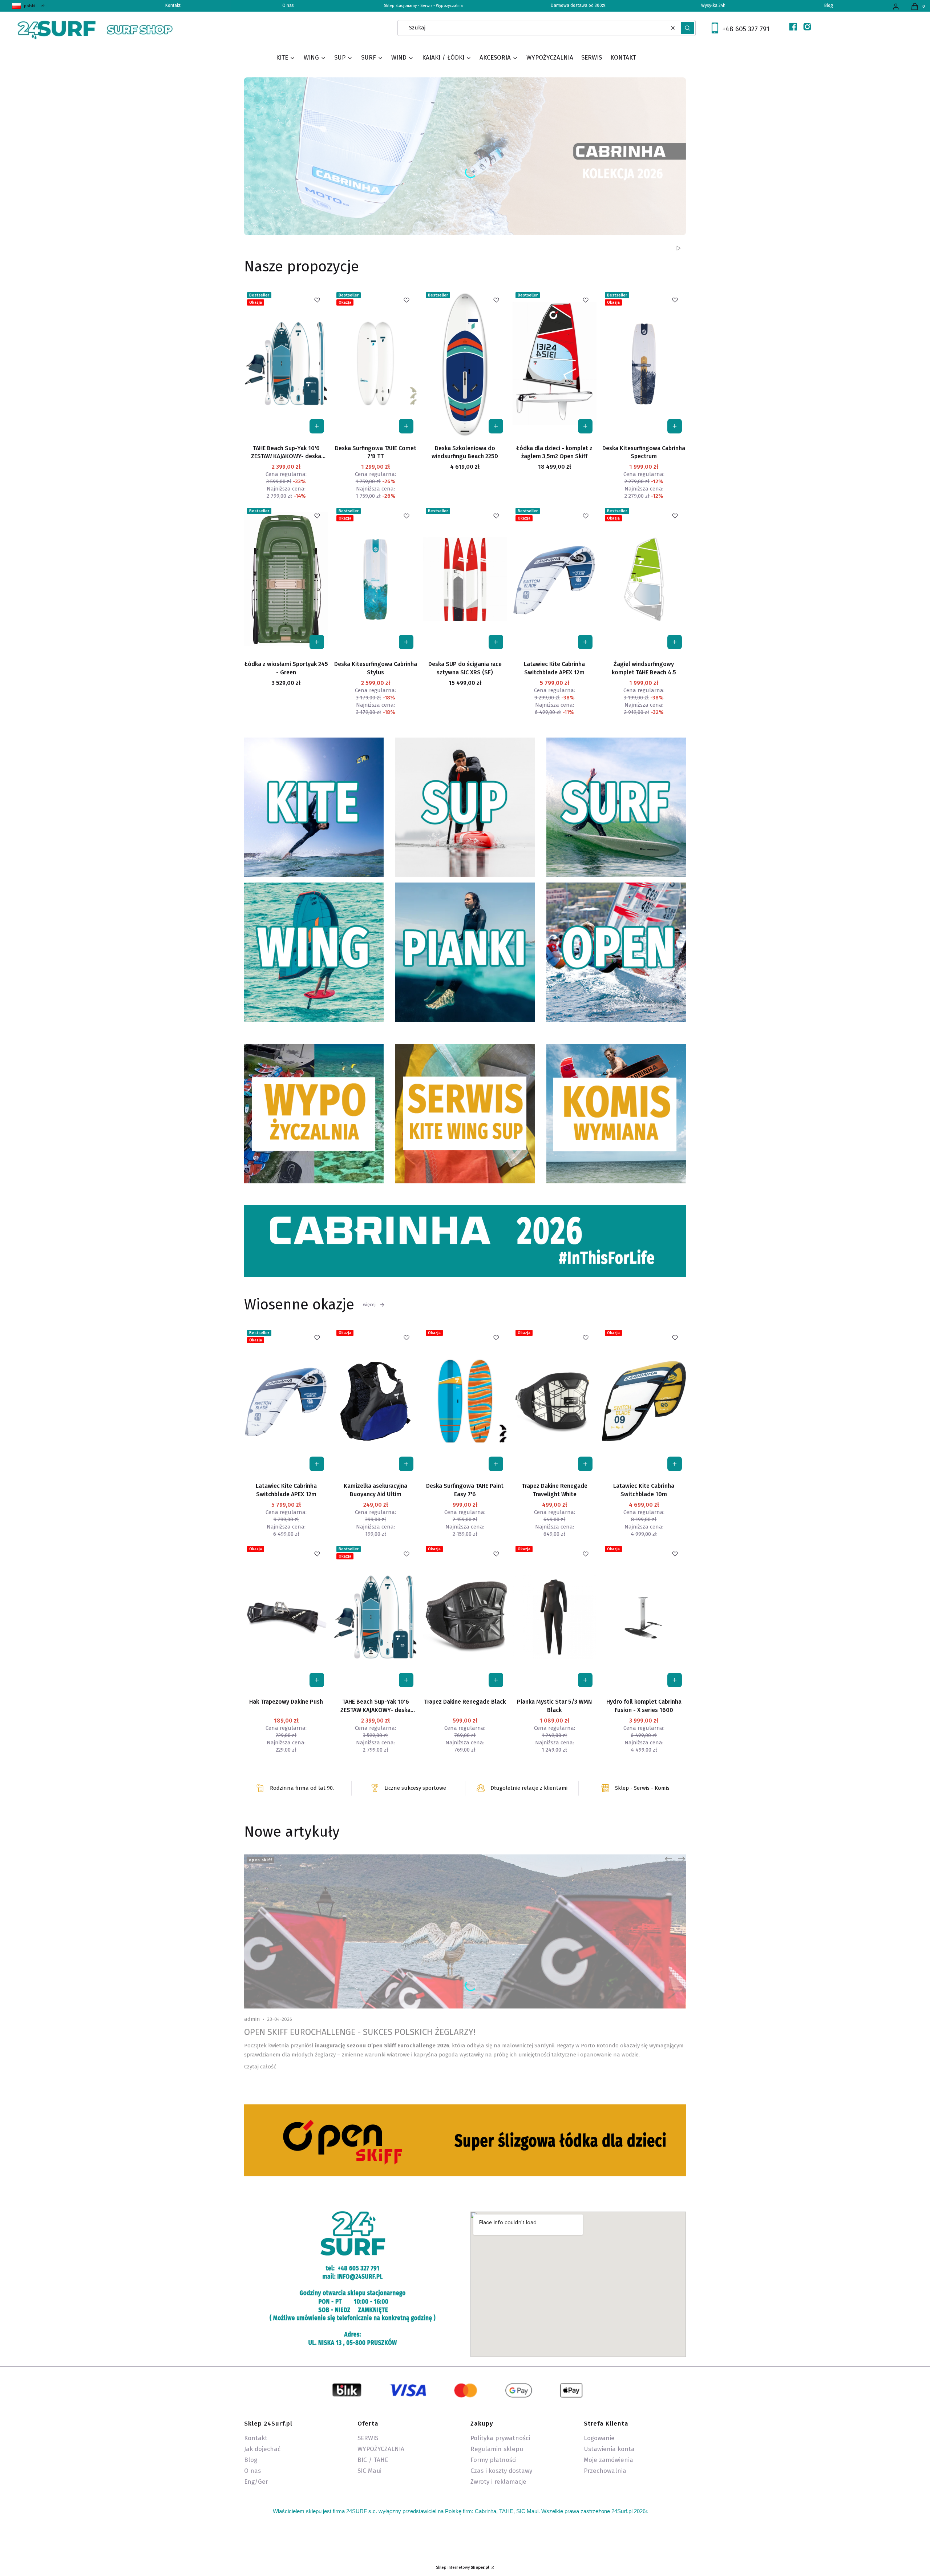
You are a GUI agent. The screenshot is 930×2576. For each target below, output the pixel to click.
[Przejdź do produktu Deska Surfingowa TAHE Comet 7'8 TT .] (375, 363)
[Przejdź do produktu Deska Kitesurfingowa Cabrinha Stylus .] (375, 579)
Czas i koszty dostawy (501, 2471)
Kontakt (256, 2438)
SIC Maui (369, 2471)
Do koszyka (317, 426)
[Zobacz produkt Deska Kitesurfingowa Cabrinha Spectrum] (675, 426)
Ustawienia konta (609, 2449)
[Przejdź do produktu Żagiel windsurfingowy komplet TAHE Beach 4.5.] (644, 579)
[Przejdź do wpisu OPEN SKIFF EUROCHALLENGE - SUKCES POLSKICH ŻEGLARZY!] (465, 1931)
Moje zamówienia (608, 2460)
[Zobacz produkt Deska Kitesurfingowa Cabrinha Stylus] (406, 642)
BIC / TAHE (373, 2460)
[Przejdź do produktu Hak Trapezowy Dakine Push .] (286, 1617)
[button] (687, 28)
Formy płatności (494, 2460)
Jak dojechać (262, 2449)
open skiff (261, 1860)
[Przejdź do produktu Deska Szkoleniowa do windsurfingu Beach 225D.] (465, 363)
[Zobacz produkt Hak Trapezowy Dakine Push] (317, 1680)
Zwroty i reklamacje (498, 2482)
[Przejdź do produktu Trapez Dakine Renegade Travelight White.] (555, 1401)
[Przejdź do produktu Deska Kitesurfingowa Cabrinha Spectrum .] (644, 363)
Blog (829, 5)
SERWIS (368, 2438)
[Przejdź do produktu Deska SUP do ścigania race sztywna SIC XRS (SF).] (465, 579)
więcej (369, 1305)
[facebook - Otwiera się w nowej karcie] (793, 27)
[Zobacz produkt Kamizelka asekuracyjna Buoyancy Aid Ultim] (406, 1464)
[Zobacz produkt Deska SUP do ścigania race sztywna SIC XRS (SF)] (496, 642)
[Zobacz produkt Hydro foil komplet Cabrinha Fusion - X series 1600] (675, 1680)
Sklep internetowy (463, 2567)
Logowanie (599, 2438)
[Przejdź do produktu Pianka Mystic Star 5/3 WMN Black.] (555, 1617)
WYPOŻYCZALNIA (381, 2449)
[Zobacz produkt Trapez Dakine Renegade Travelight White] (585, 1464)
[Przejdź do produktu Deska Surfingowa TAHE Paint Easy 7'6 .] (465, 1401)
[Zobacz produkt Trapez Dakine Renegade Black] (496, 1680)
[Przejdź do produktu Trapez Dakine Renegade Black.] (465, 1617)
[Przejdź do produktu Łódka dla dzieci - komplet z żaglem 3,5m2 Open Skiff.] (555, 363)
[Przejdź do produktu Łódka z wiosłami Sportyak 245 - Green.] (286, 579)
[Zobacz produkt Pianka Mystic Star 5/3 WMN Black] (585, 1680)
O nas (288, 5)
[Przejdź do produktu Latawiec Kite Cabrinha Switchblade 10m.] (644, 1401)
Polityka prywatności (500, 2438)
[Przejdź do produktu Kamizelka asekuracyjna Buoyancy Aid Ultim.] (375, 1401)
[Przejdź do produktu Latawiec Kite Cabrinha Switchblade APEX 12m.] (555, 579)
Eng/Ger (256, 2482)
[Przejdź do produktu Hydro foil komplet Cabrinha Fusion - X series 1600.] (644, 1617)
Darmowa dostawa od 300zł (578, 5)
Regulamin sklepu (497, 2449)
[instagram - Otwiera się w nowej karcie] (807, 27)
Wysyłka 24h (713, 5)
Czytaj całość (260, 2067)
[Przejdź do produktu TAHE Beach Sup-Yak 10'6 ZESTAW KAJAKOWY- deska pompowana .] (286, 363)
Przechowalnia (605, 2471)
